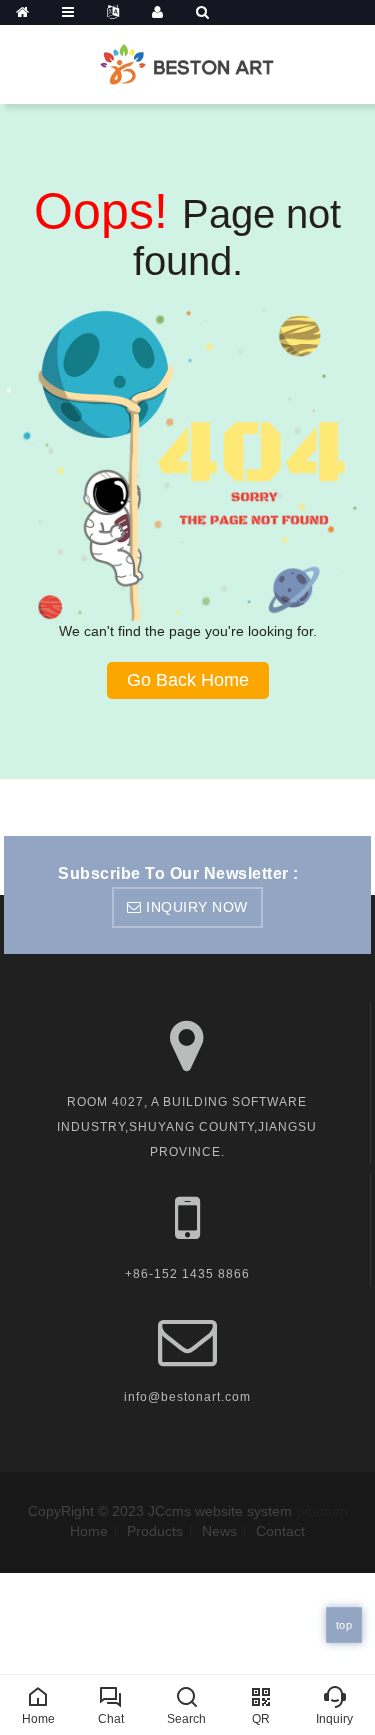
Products (155, 1531)
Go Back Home (188, 680)
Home (89, 1531)
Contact (280, 1531)
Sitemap (322, 1511)
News (219, 1531)
